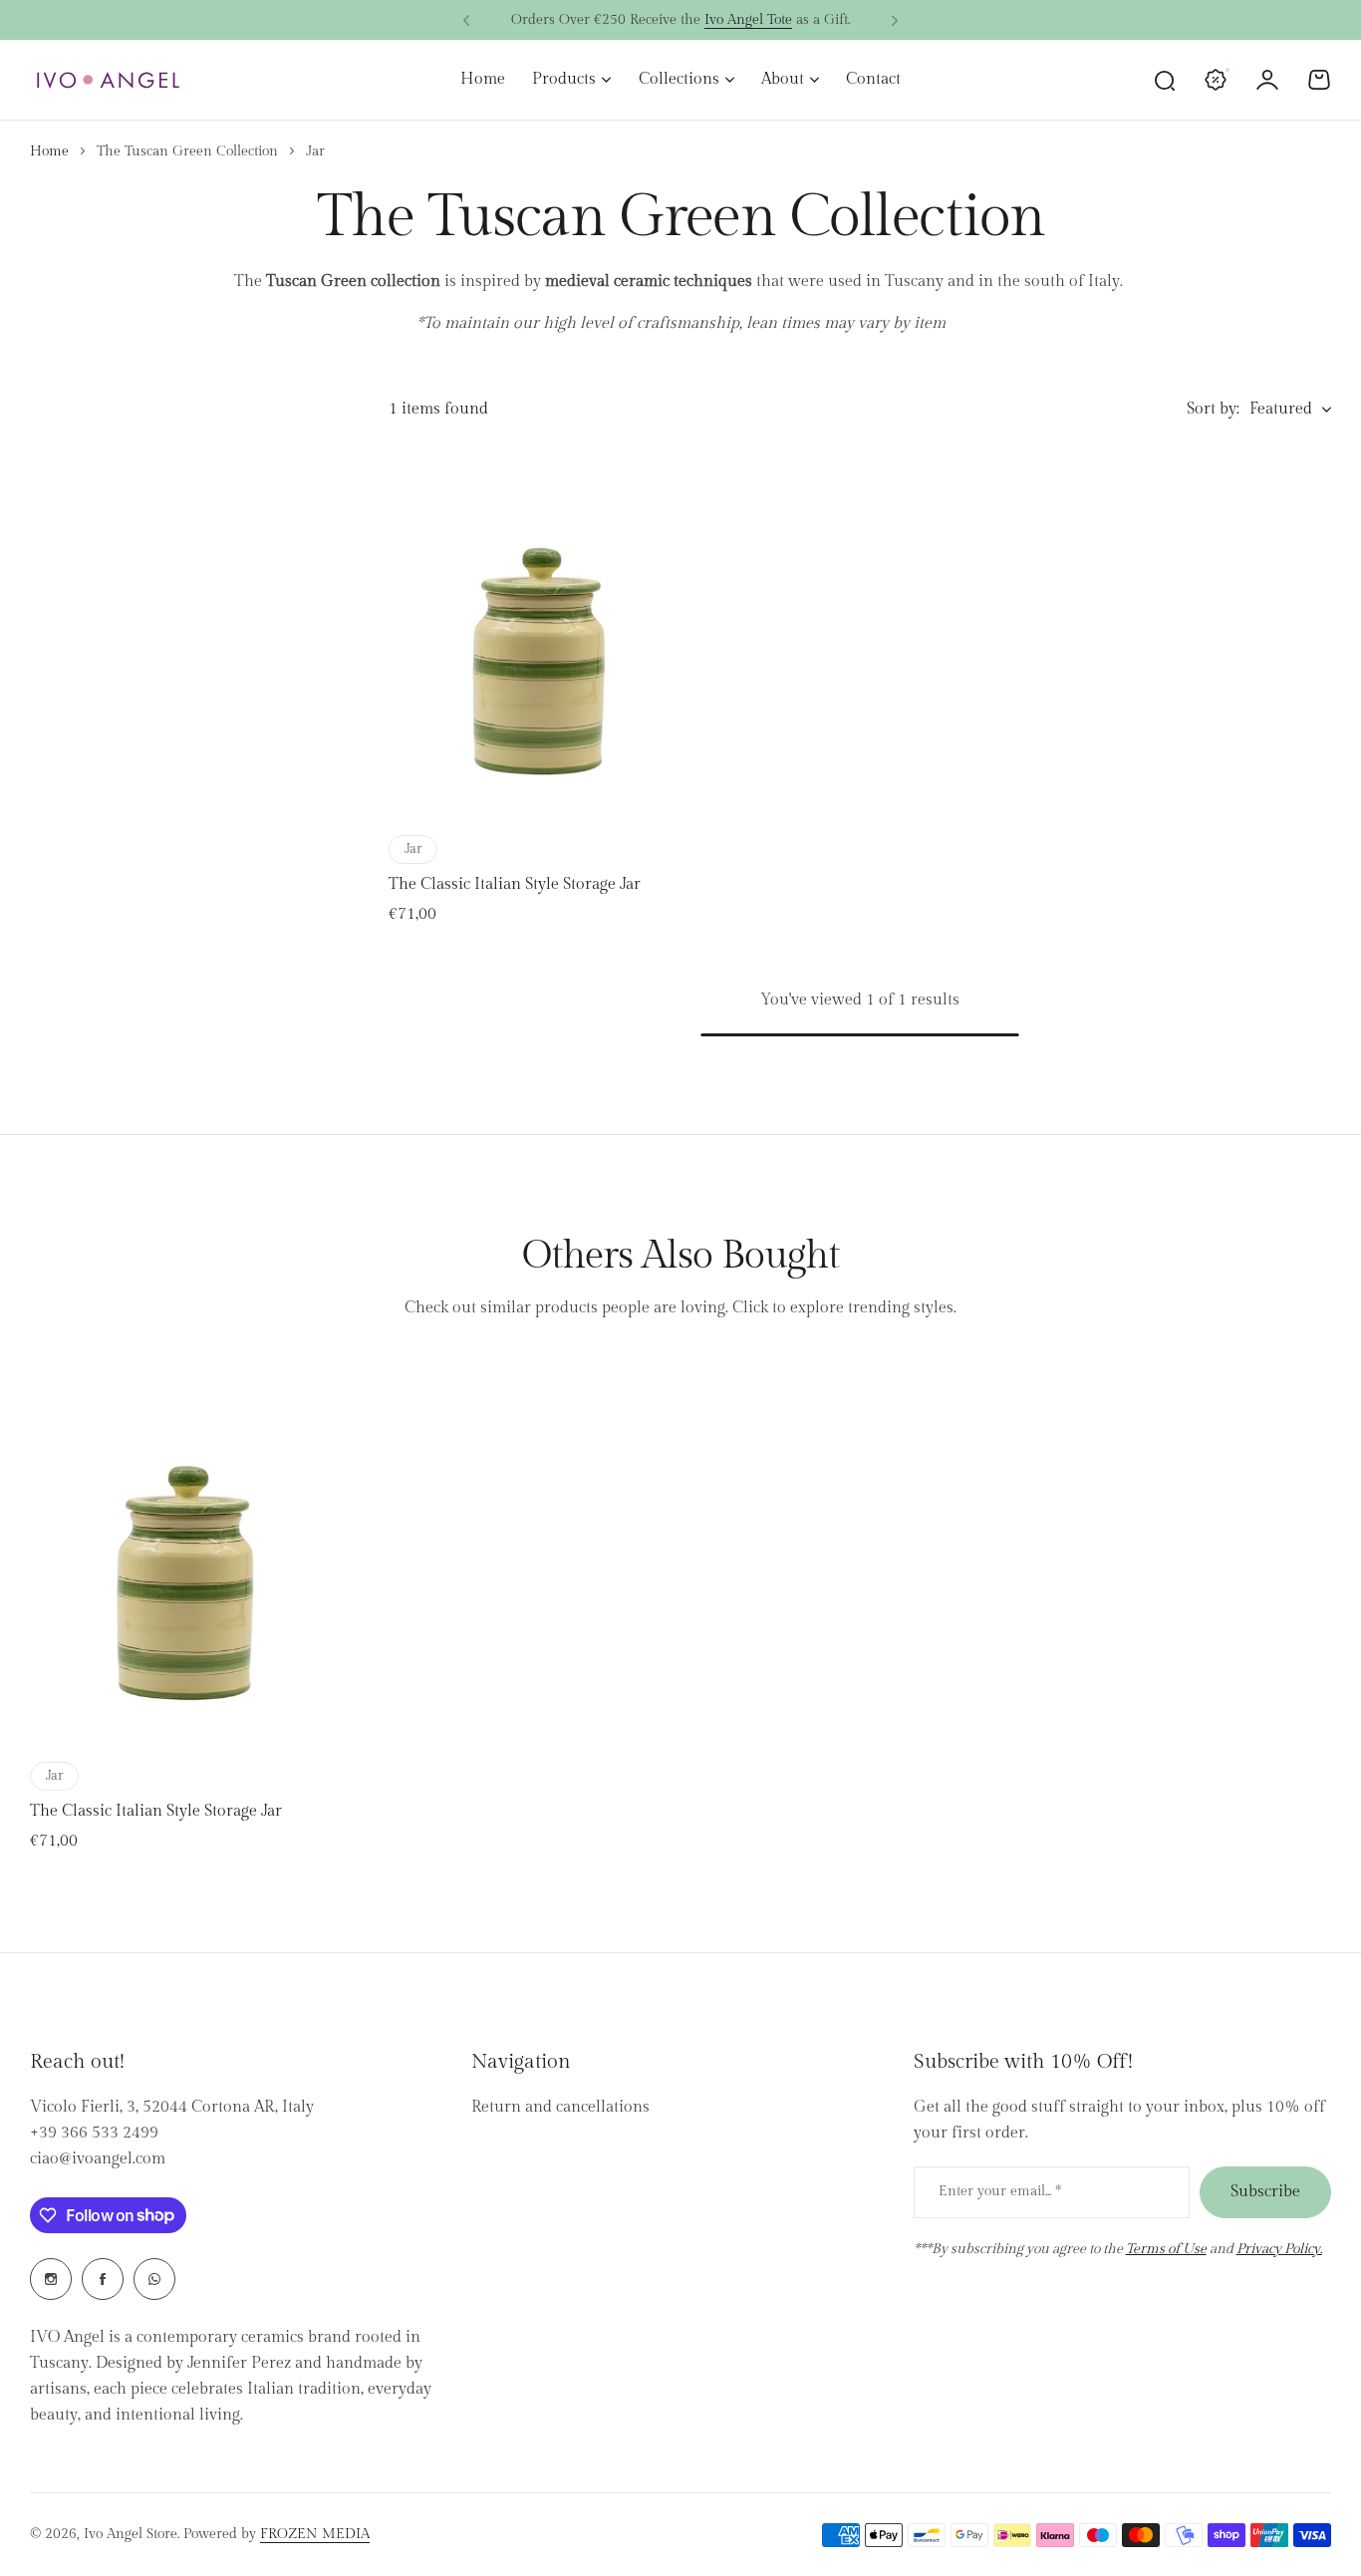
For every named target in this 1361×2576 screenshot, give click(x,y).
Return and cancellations (560, 2107)
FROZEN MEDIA (315, 2534)
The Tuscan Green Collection (187, 151)
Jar (413, 849)
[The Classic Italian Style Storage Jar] (538, 633)
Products (564, 79)
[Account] (1267, 80)
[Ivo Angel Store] (108, 80)
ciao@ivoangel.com (98, 2159)
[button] (466, 21)
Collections (679, 79)
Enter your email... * (1000, 2191)
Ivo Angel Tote (748, 20)
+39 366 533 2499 (94, 2133)
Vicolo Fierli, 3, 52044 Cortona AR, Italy (172, 2107)
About (783, 79)
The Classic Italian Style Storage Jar (515, 884)
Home (49, 151)
